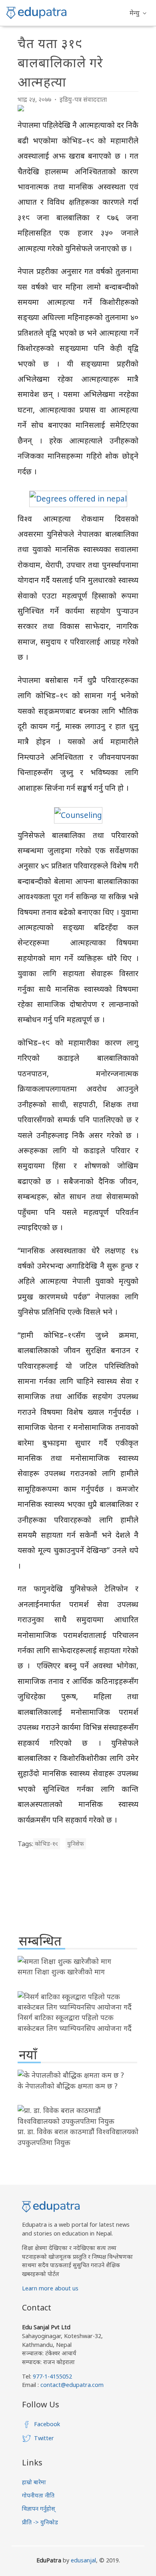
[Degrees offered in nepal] (78, 498)
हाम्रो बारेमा (34, 2482)
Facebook (47, 2424)
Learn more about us (50, 2288)
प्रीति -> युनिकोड (40, 2522)
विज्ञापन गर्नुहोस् (39, 2509)
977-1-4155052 (52, 2376)
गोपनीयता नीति (38, 2495)
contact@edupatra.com (71, 2385)
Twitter (44, 2438)
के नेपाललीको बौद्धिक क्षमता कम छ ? (68, 2086)
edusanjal (83, 2560)
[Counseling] (78, 815)
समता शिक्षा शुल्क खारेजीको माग (61, 1972)
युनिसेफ (76, 1844)
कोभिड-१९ (46, 1844)
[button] (138, 13)
